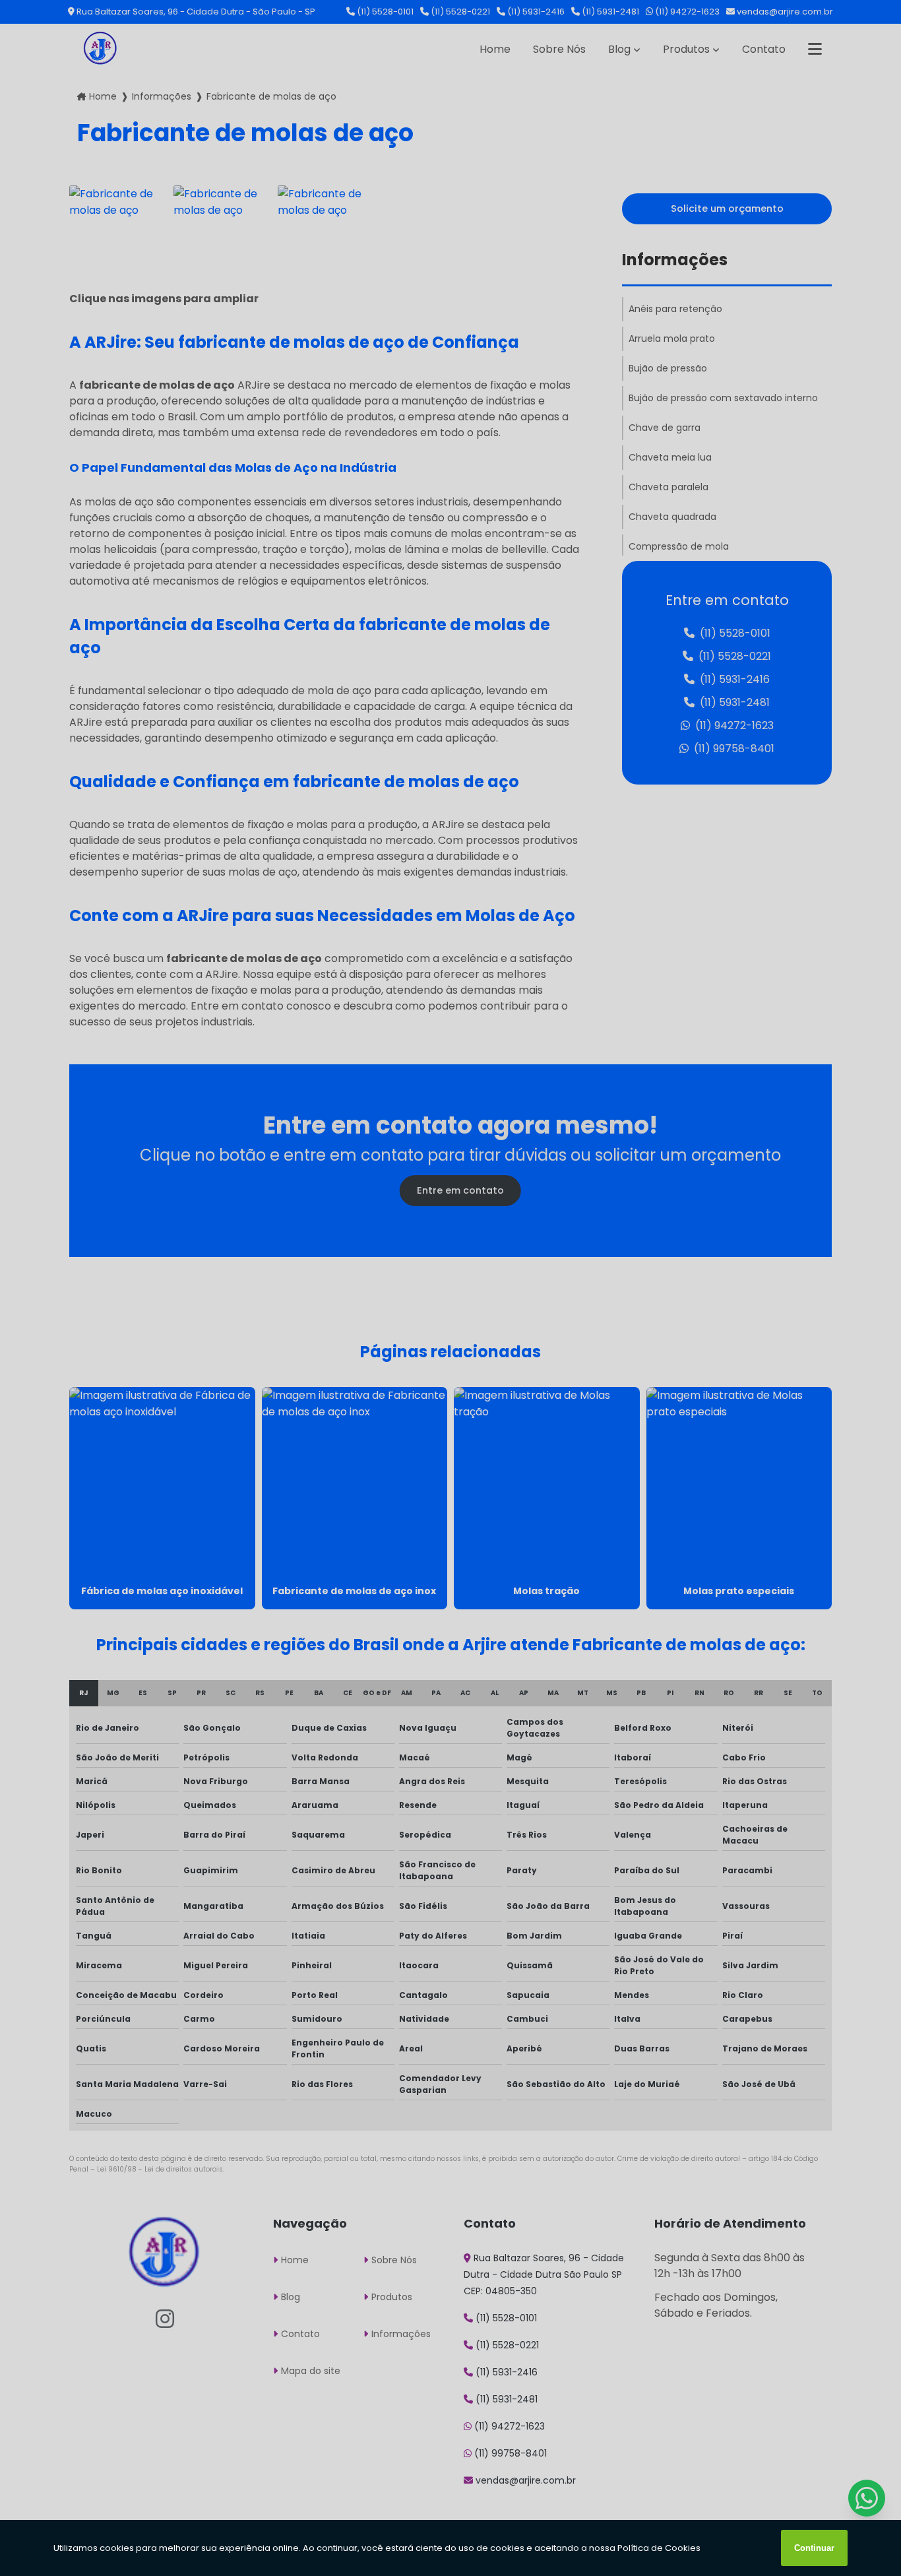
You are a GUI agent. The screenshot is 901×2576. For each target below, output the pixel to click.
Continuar (814, 2548)
